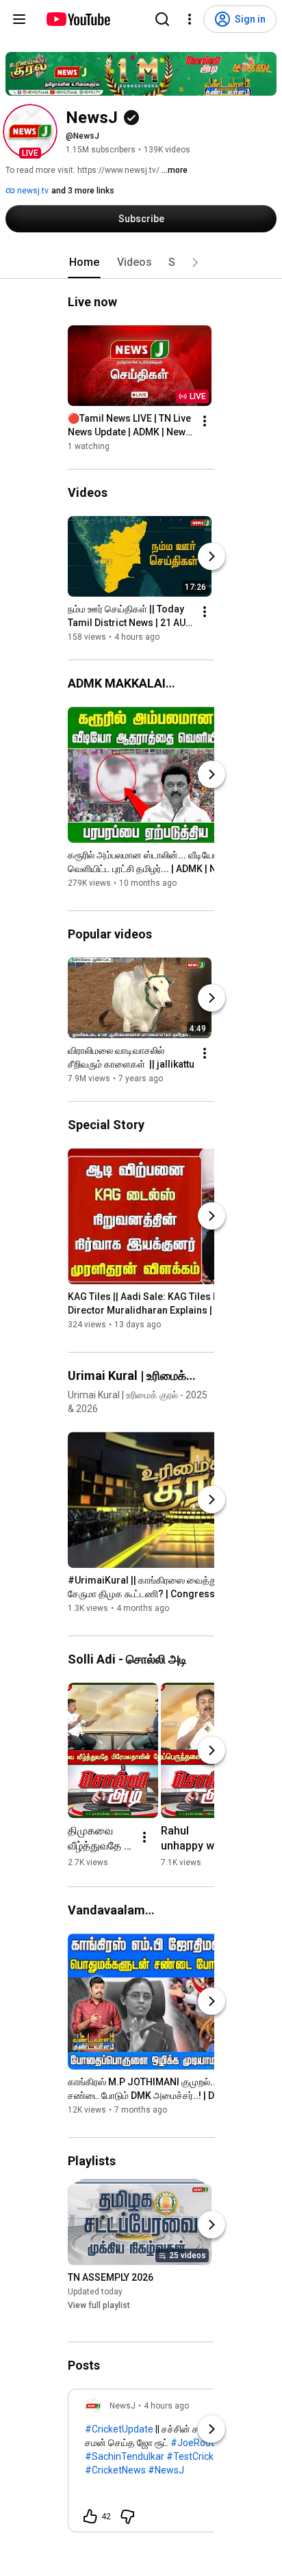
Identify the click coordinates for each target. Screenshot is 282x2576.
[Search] (162, 19)
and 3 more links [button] (83, 191)
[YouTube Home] (78, 19)
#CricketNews (115, 2470)
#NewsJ (166, 2470)
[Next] (211, 556)
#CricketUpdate (119, 2429)
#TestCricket (194, 2456)
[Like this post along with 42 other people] (90, 2517)
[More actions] (205, 421)
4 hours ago (166, 2406)
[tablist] (141, 262)
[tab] (84, 262)
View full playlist (99, 2305)
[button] (30, 131)
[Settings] (190, 19)
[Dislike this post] (127, 2517)
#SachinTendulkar (125, 2456)
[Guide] (19, 19)
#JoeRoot (192, 2443)
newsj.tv (32, 191)
